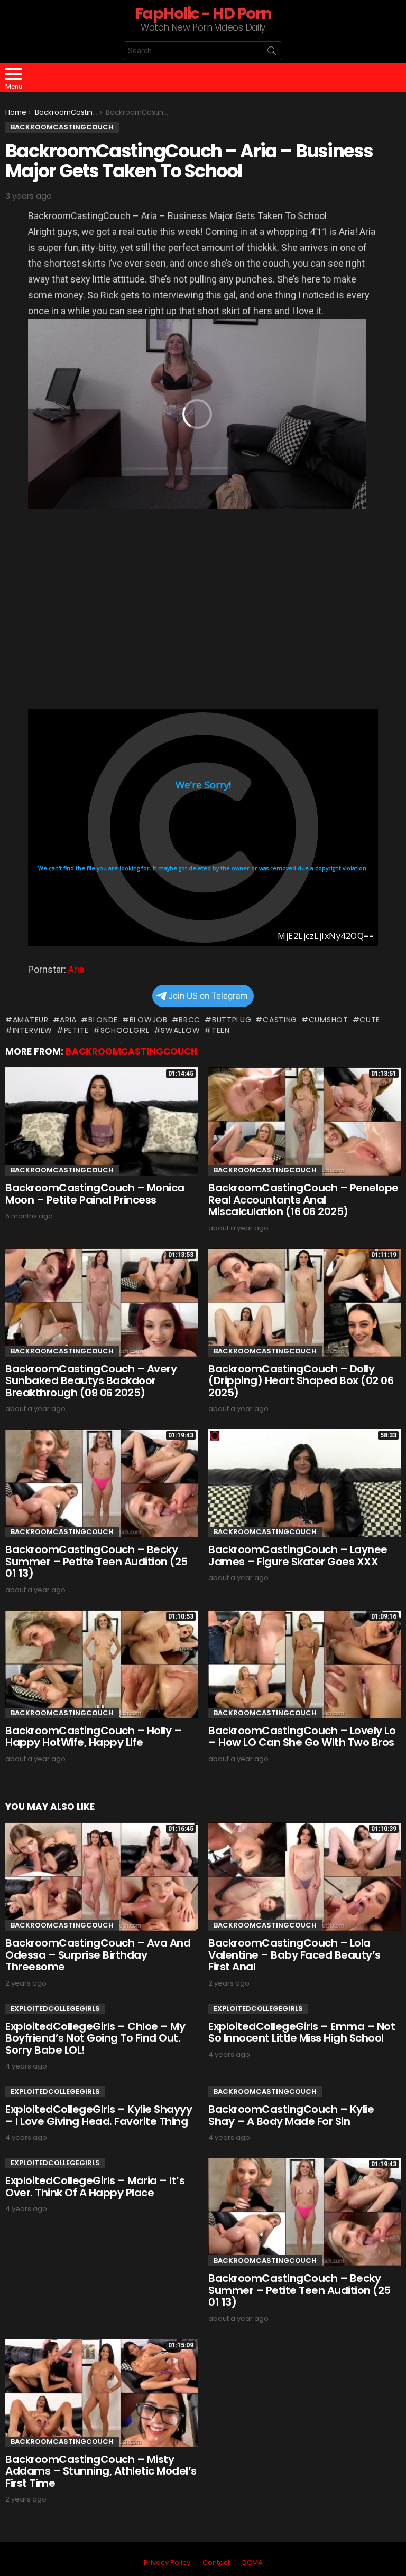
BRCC (190, 1020)
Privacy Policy (167, 2563)
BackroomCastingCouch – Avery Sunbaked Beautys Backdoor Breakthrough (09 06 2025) (91, 1381)
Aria (76, 969)
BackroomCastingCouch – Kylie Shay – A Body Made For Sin (291, 2115)
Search (272, 53)
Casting (280, 1020)
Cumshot (329, 1020)
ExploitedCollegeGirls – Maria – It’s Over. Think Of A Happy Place (95, 2187)
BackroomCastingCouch (131, 1051)
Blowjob (149, 1020)
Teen (221, 1030)
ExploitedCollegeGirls (55, 2009)
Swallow (180, 1030)
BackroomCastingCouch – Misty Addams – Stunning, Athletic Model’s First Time (101, 2471)
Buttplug (232, 1020)
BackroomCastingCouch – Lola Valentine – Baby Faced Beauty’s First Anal (294, 1955)
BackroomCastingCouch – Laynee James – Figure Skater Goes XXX (298, 1555)
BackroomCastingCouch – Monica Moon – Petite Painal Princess (95, 1194)
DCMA (252, 2563)
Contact (216, 2563)
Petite (76, 1030)
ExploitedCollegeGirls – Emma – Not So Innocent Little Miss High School (302, 2032)
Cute (370, 1020)
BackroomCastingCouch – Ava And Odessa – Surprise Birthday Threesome (98, 1955)
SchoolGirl (125, 1030)
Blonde (103, 1020)
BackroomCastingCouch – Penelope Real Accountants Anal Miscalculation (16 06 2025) (303, 1200)
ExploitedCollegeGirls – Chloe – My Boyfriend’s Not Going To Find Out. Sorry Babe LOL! (95, 2038)
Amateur (31, 1020)
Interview (33, 1030)
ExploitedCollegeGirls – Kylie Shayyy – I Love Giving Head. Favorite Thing (99, 2115)
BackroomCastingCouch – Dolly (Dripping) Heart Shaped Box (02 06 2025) (301, 1381)
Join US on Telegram (208, 996)
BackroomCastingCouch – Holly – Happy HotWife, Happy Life (93, 1737)
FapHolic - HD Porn (203, 13)
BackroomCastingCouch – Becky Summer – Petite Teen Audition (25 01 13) (96, 1561)
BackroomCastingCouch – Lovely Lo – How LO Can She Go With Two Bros (302, 1737)
